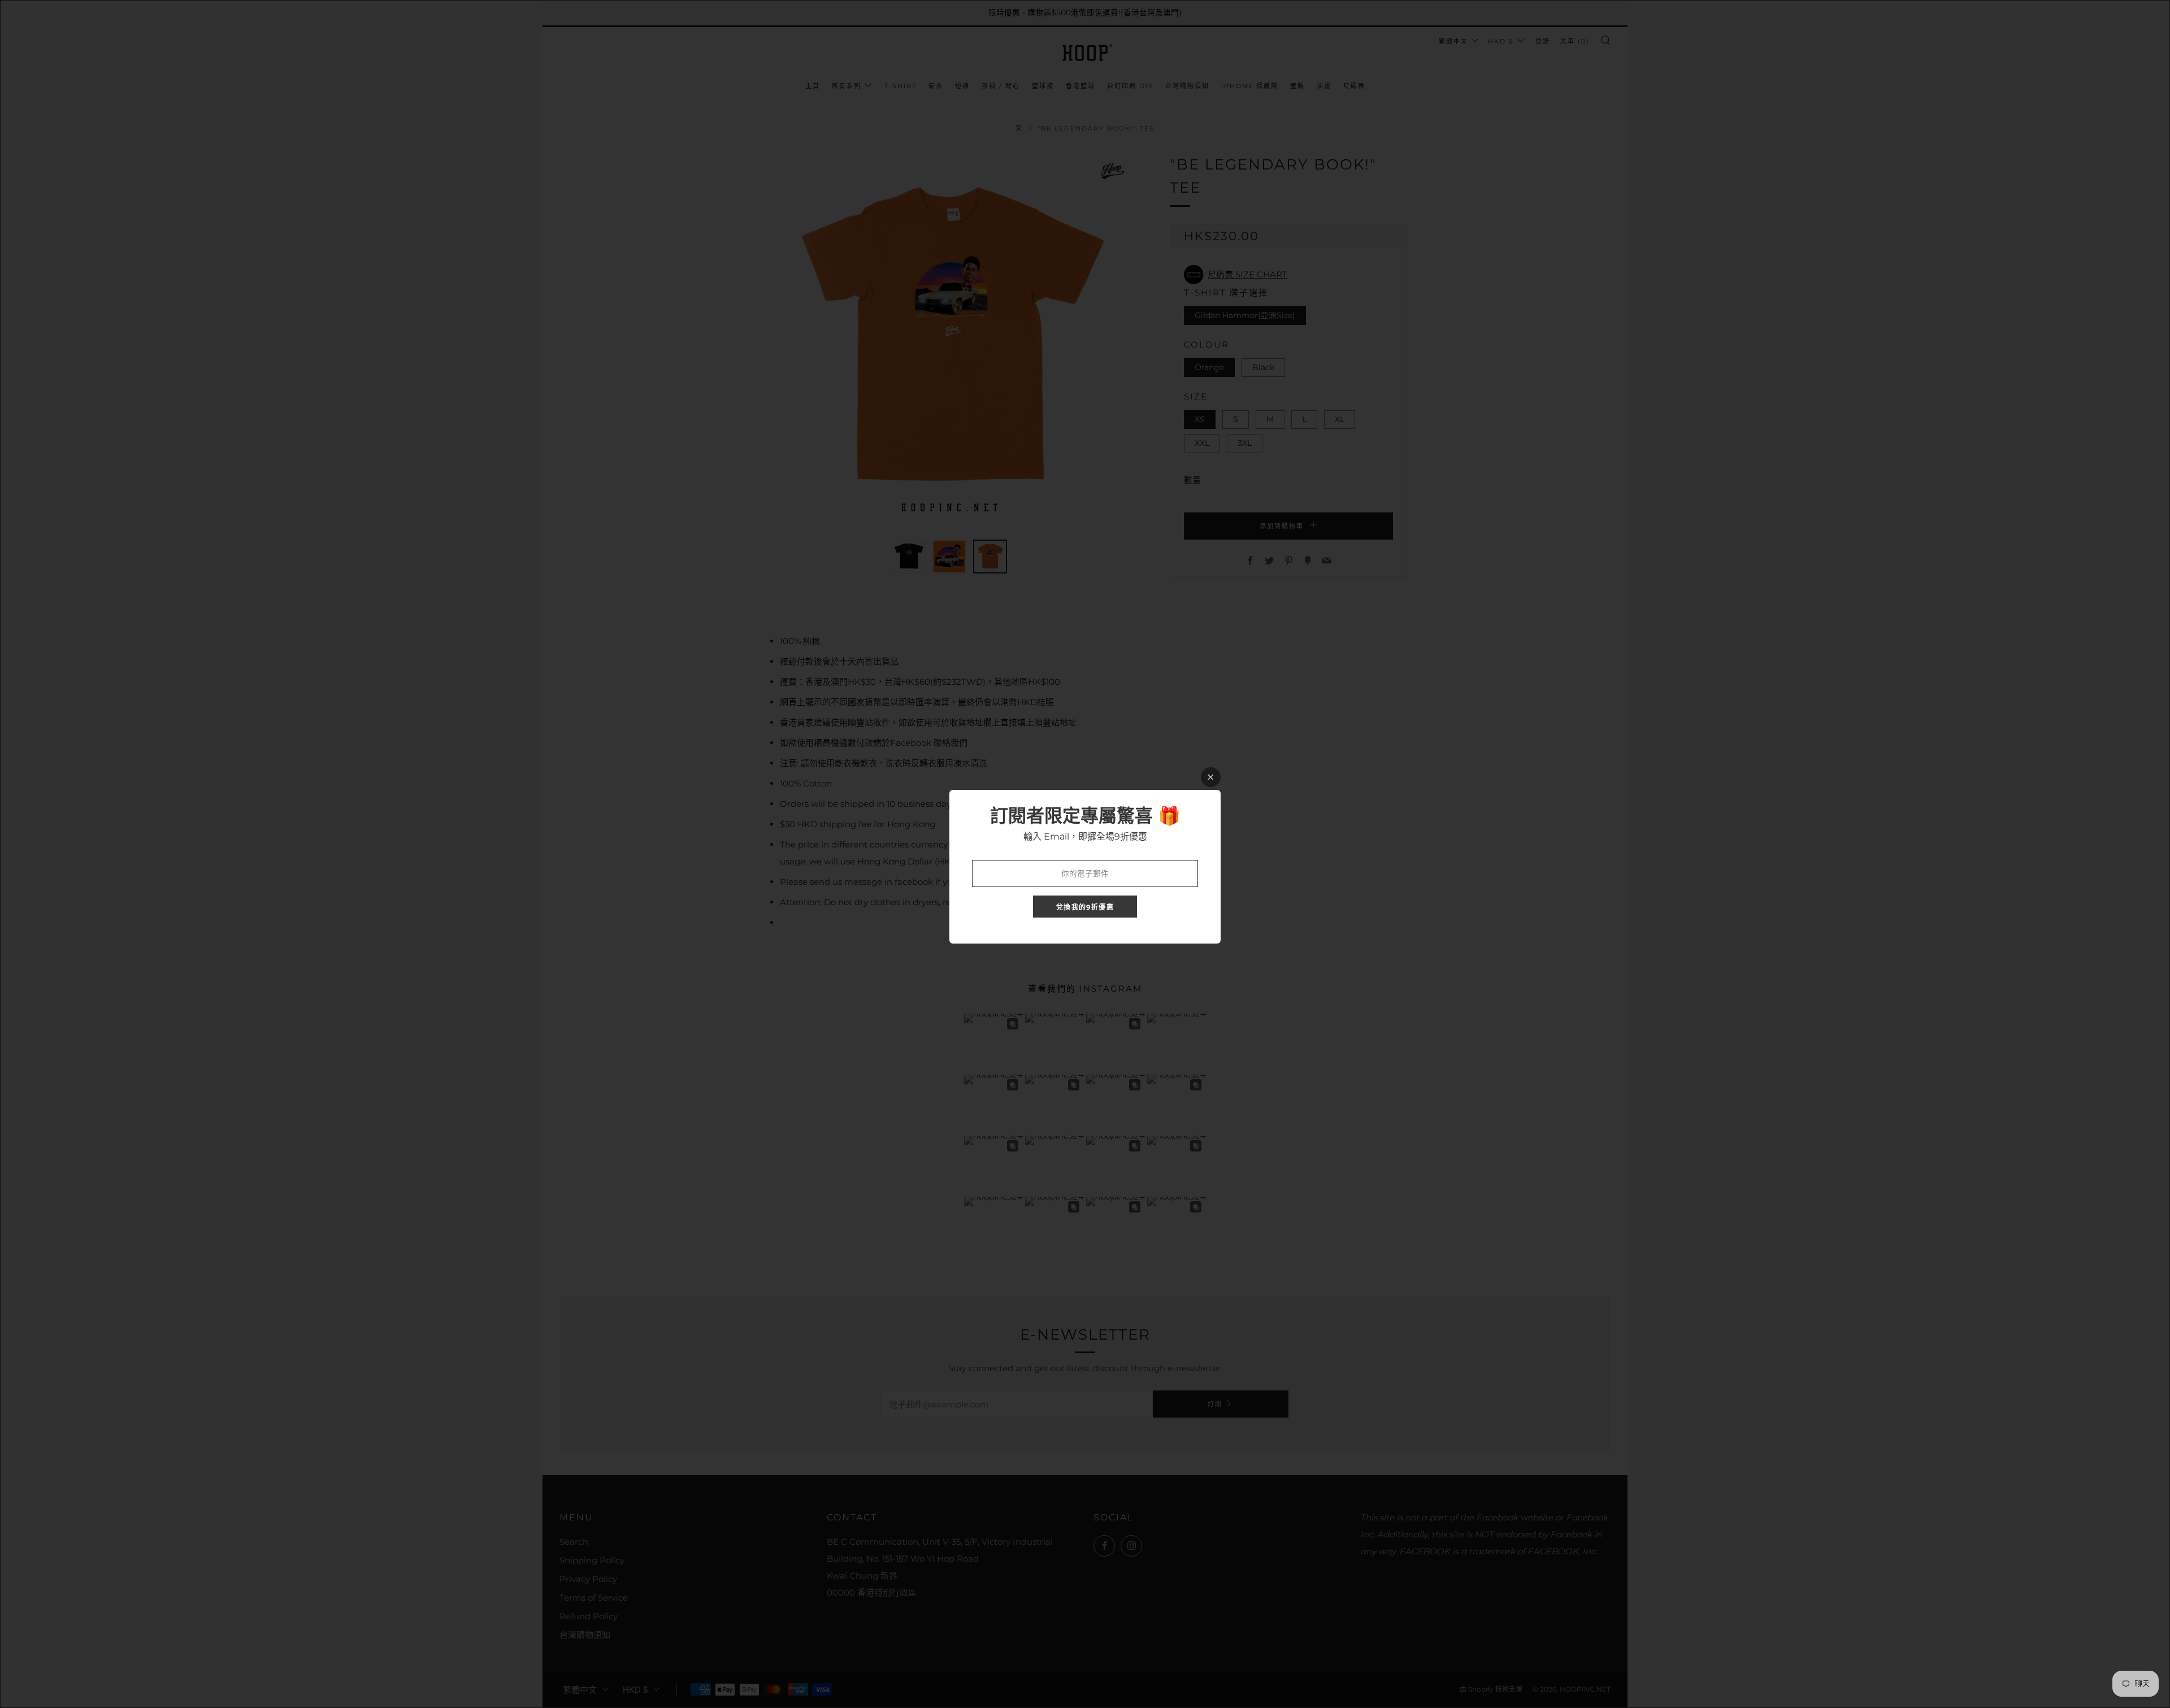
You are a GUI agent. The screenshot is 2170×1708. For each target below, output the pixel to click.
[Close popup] (1211, 777)
